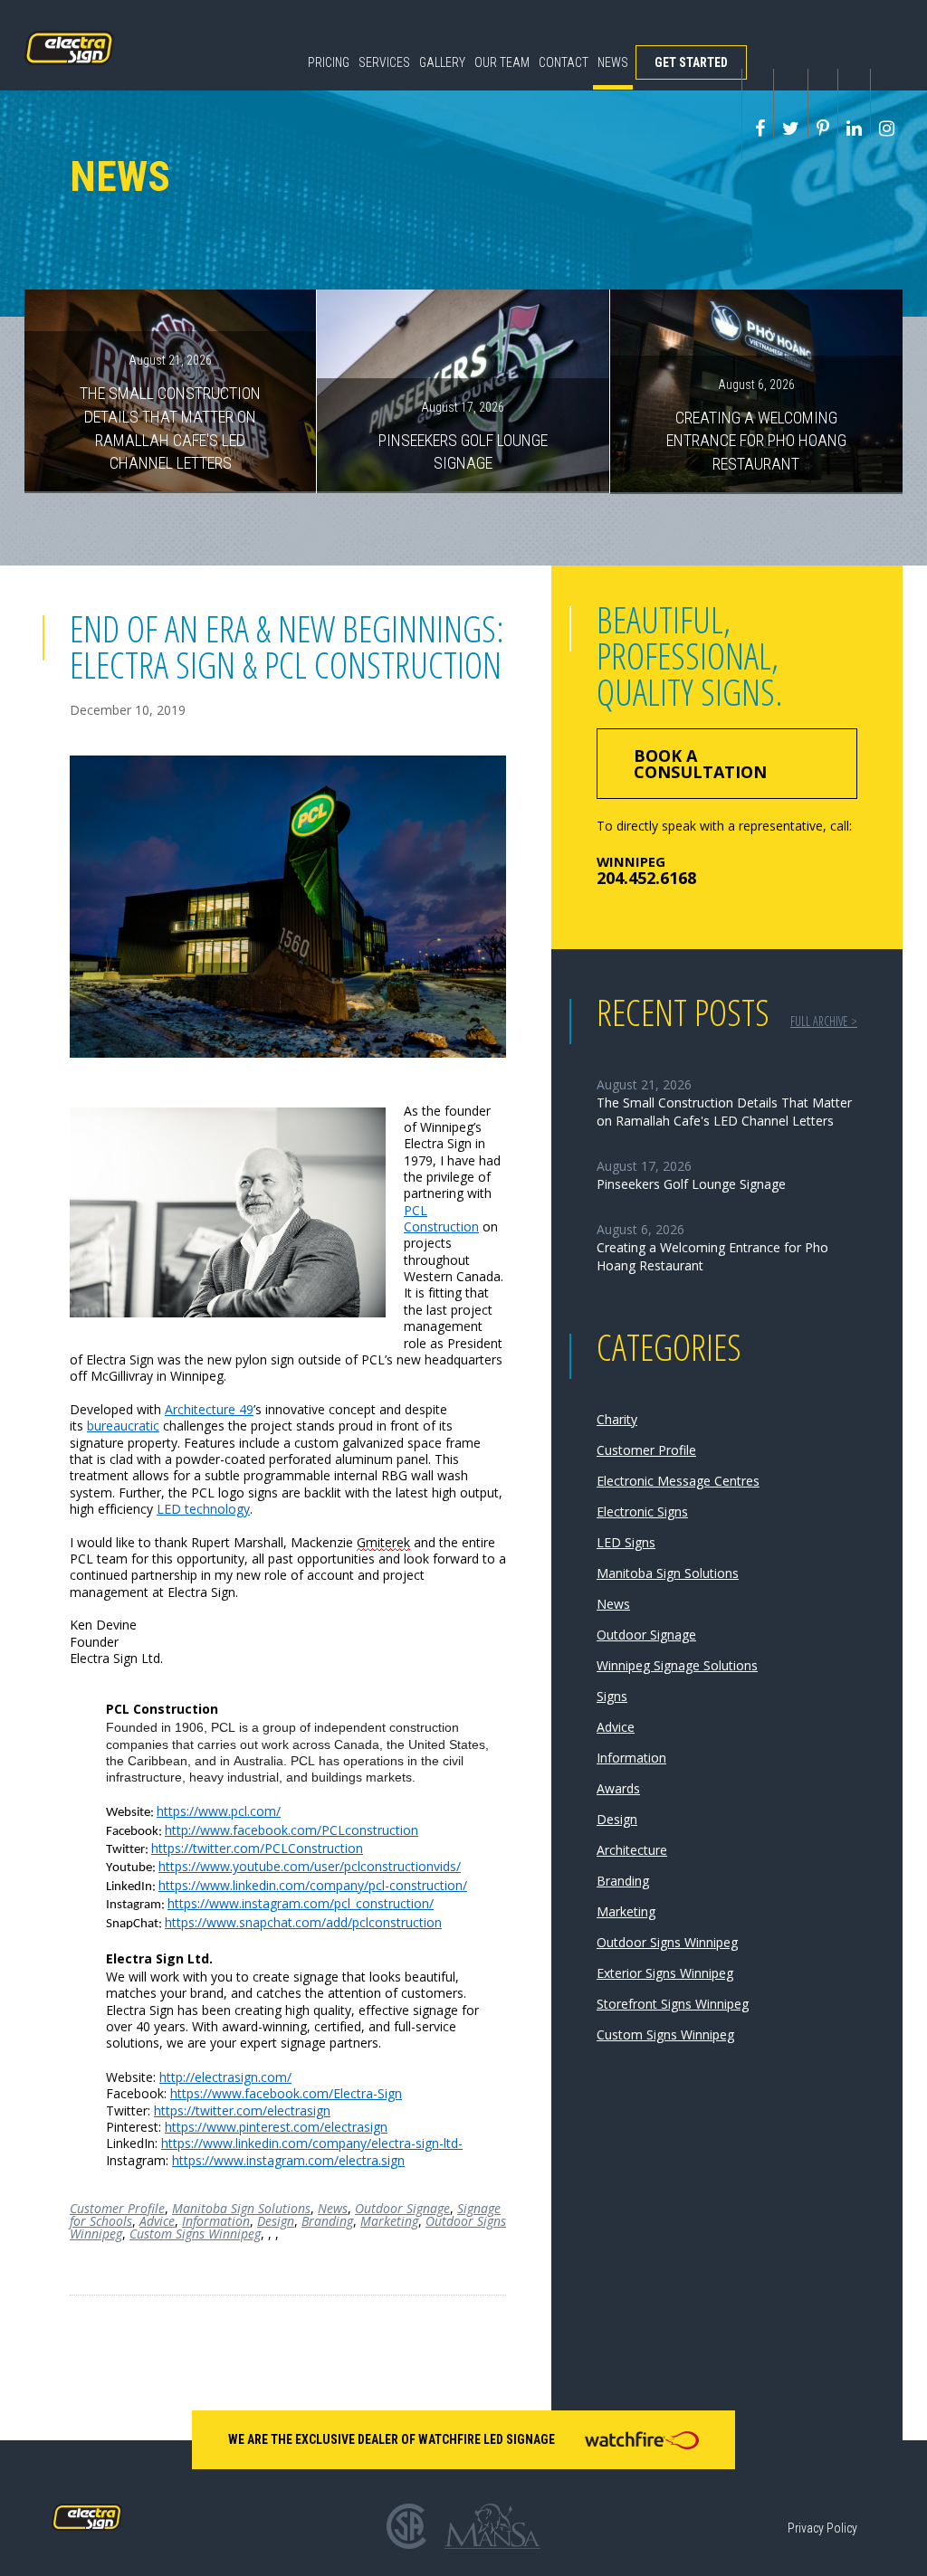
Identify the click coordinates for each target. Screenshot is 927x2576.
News (613, 62)
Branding (327, 2221)
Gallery (442, 62)
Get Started (691, 62)
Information (216, 2221)
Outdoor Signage (402, 2208)
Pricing (329, 62)
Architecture (632, 1850)
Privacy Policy (822, 2528)
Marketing (389, 2221)
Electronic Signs (642, 1511)
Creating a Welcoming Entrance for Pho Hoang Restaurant (756, 425)
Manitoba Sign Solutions (241, 2208)
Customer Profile (117, 2208)
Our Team (502, 62)
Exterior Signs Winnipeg (665, 1973)
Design (276, 2221)
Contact (564, 62)
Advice (157, 2221)
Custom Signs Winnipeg (195, 2234)
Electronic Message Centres (678, 1481)
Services (384, 62)
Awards (618, 1788)
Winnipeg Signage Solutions (677, 1665)
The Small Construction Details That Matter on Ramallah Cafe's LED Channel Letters (170, 413)
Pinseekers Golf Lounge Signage (463, 436)
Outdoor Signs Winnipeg (667, 1942)
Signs (612, 1696)
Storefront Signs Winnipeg (673, 2004)
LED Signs (626, 1542)
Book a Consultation (700, 764)
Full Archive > (824, 1021)
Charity (617, 1419)
